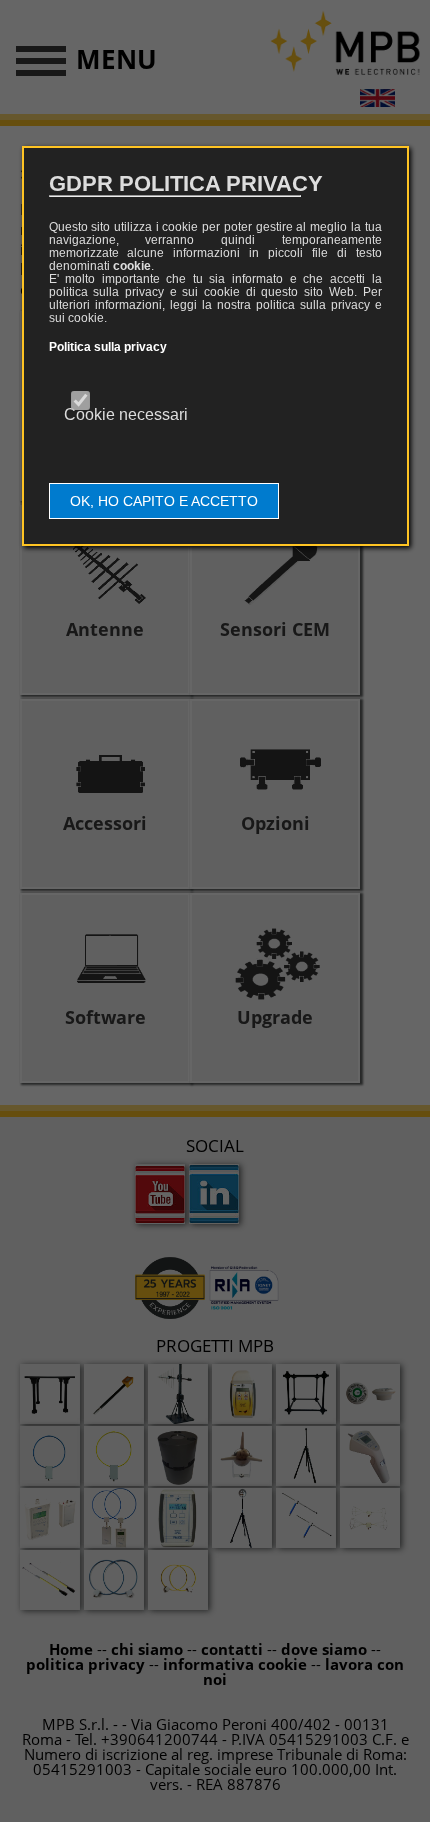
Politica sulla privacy (108, 347)
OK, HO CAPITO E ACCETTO (164, 501)
